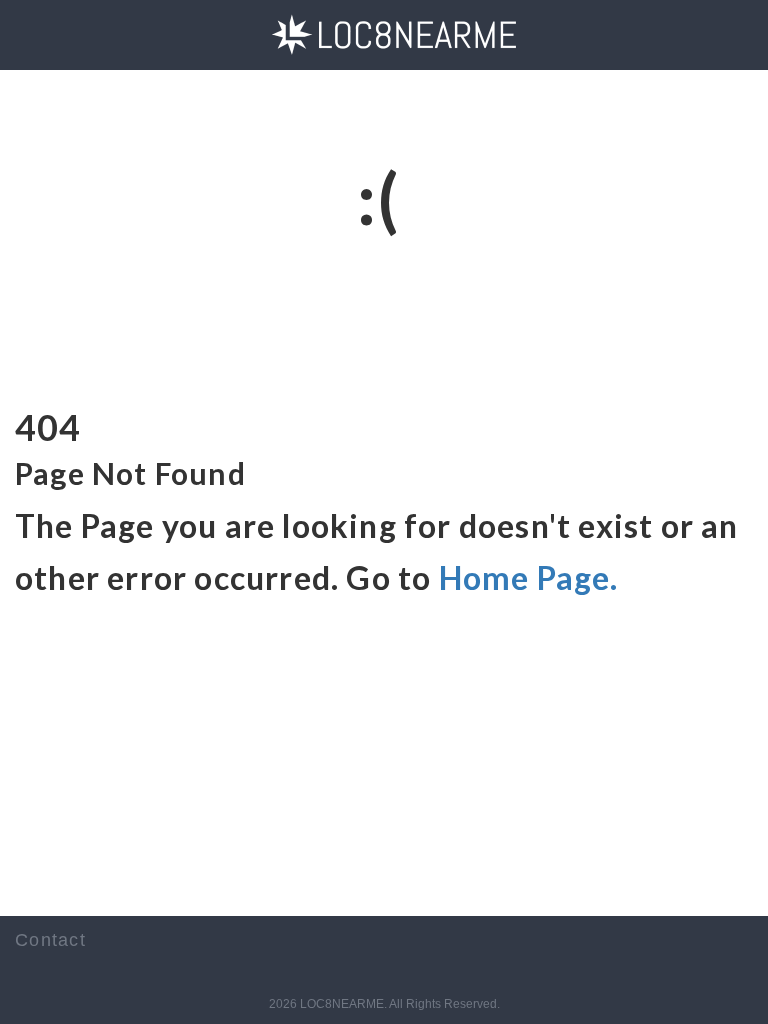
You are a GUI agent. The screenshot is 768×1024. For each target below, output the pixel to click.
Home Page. (529, 577)
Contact (50, 940)
